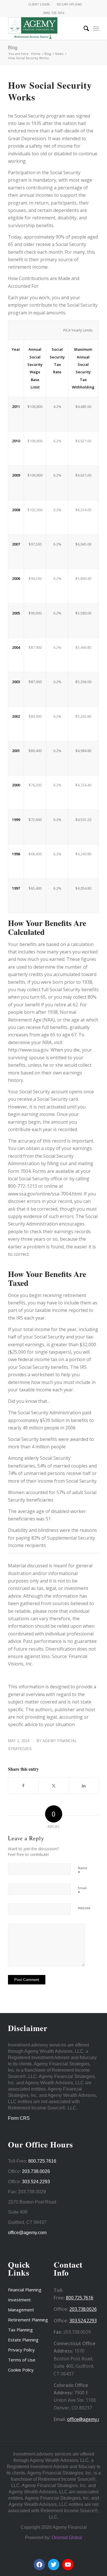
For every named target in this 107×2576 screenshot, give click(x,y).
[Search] (83, 28)
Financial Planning (25, 2290)
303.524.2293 (36, 2182)
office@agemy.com (27, 2233)
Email (82, 1891)
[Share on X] (54, 1786)
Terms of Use (22, 2360)
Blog (13, 48)
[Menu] (96, 28)
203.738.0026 (36, 2171)
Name (83, 1871)
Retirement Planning (28, 2320)
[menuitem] (39, 4)
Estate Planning (23, 2340)
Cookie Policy (21, 2370)
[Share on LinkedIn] (84, 1786)
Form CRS (19, 2118)
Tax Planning (20, 2330)
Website (84, 1908)
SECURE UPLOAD (69, 4)
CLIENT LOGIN (39, 4)
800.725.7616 (42, 2161)
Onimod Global (67, 2538)
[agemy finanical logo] (44, 28)
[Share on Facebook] (23, 1786)
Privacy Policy (21, 2350)
